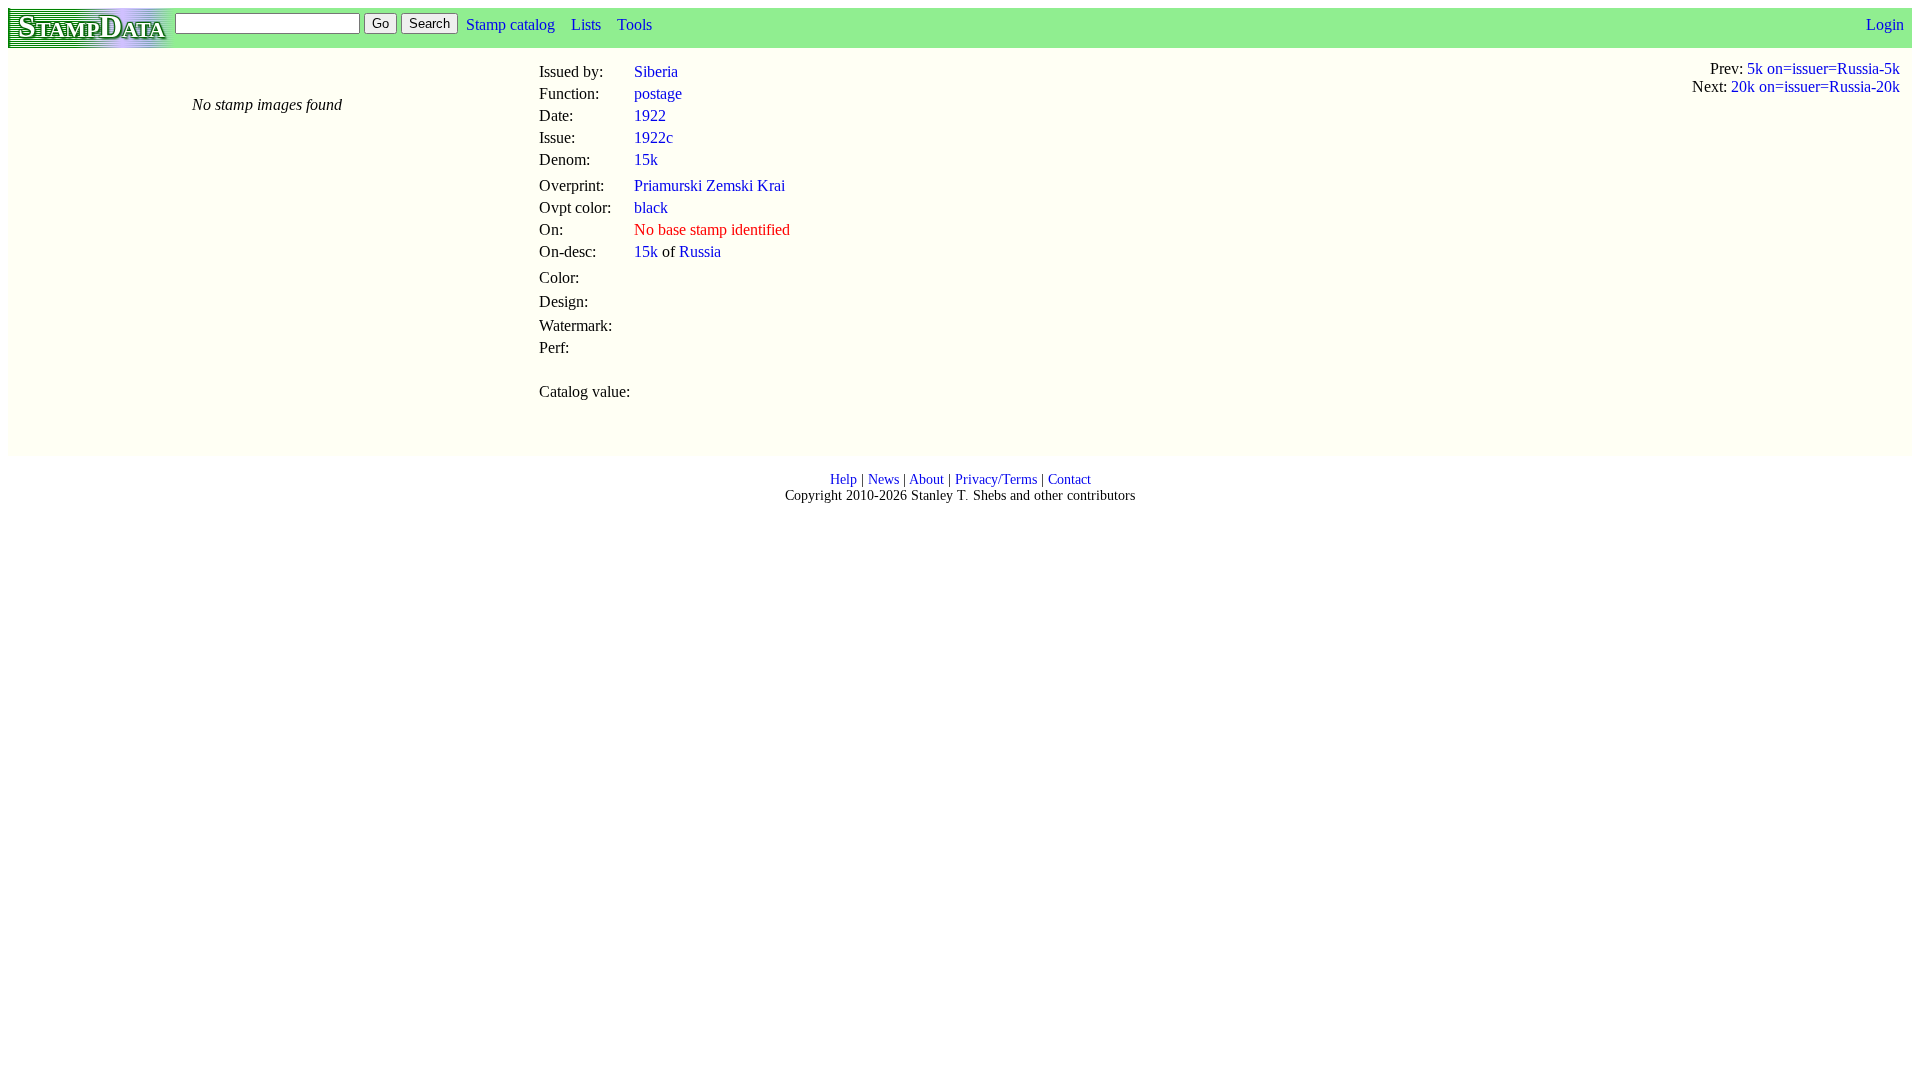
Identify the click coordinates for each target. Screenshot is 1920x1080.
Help (843, 479)
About (926, 479)
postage (658, 93)
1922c (653, 137)
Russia (700, 251)
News (883, 479)
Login (1885, 24)
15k (646, 159)
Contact (1069, 479)
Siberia (656, 71)
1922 (650, 115)
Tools (634, 24)
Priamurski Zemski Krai (709, 185)
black (651, 207)
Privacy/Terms (996, 479)
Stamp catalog (510, 24)
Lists (586, 24)
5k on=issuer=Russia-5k (1823, 68)
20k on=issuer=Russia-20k (1815, 86)
